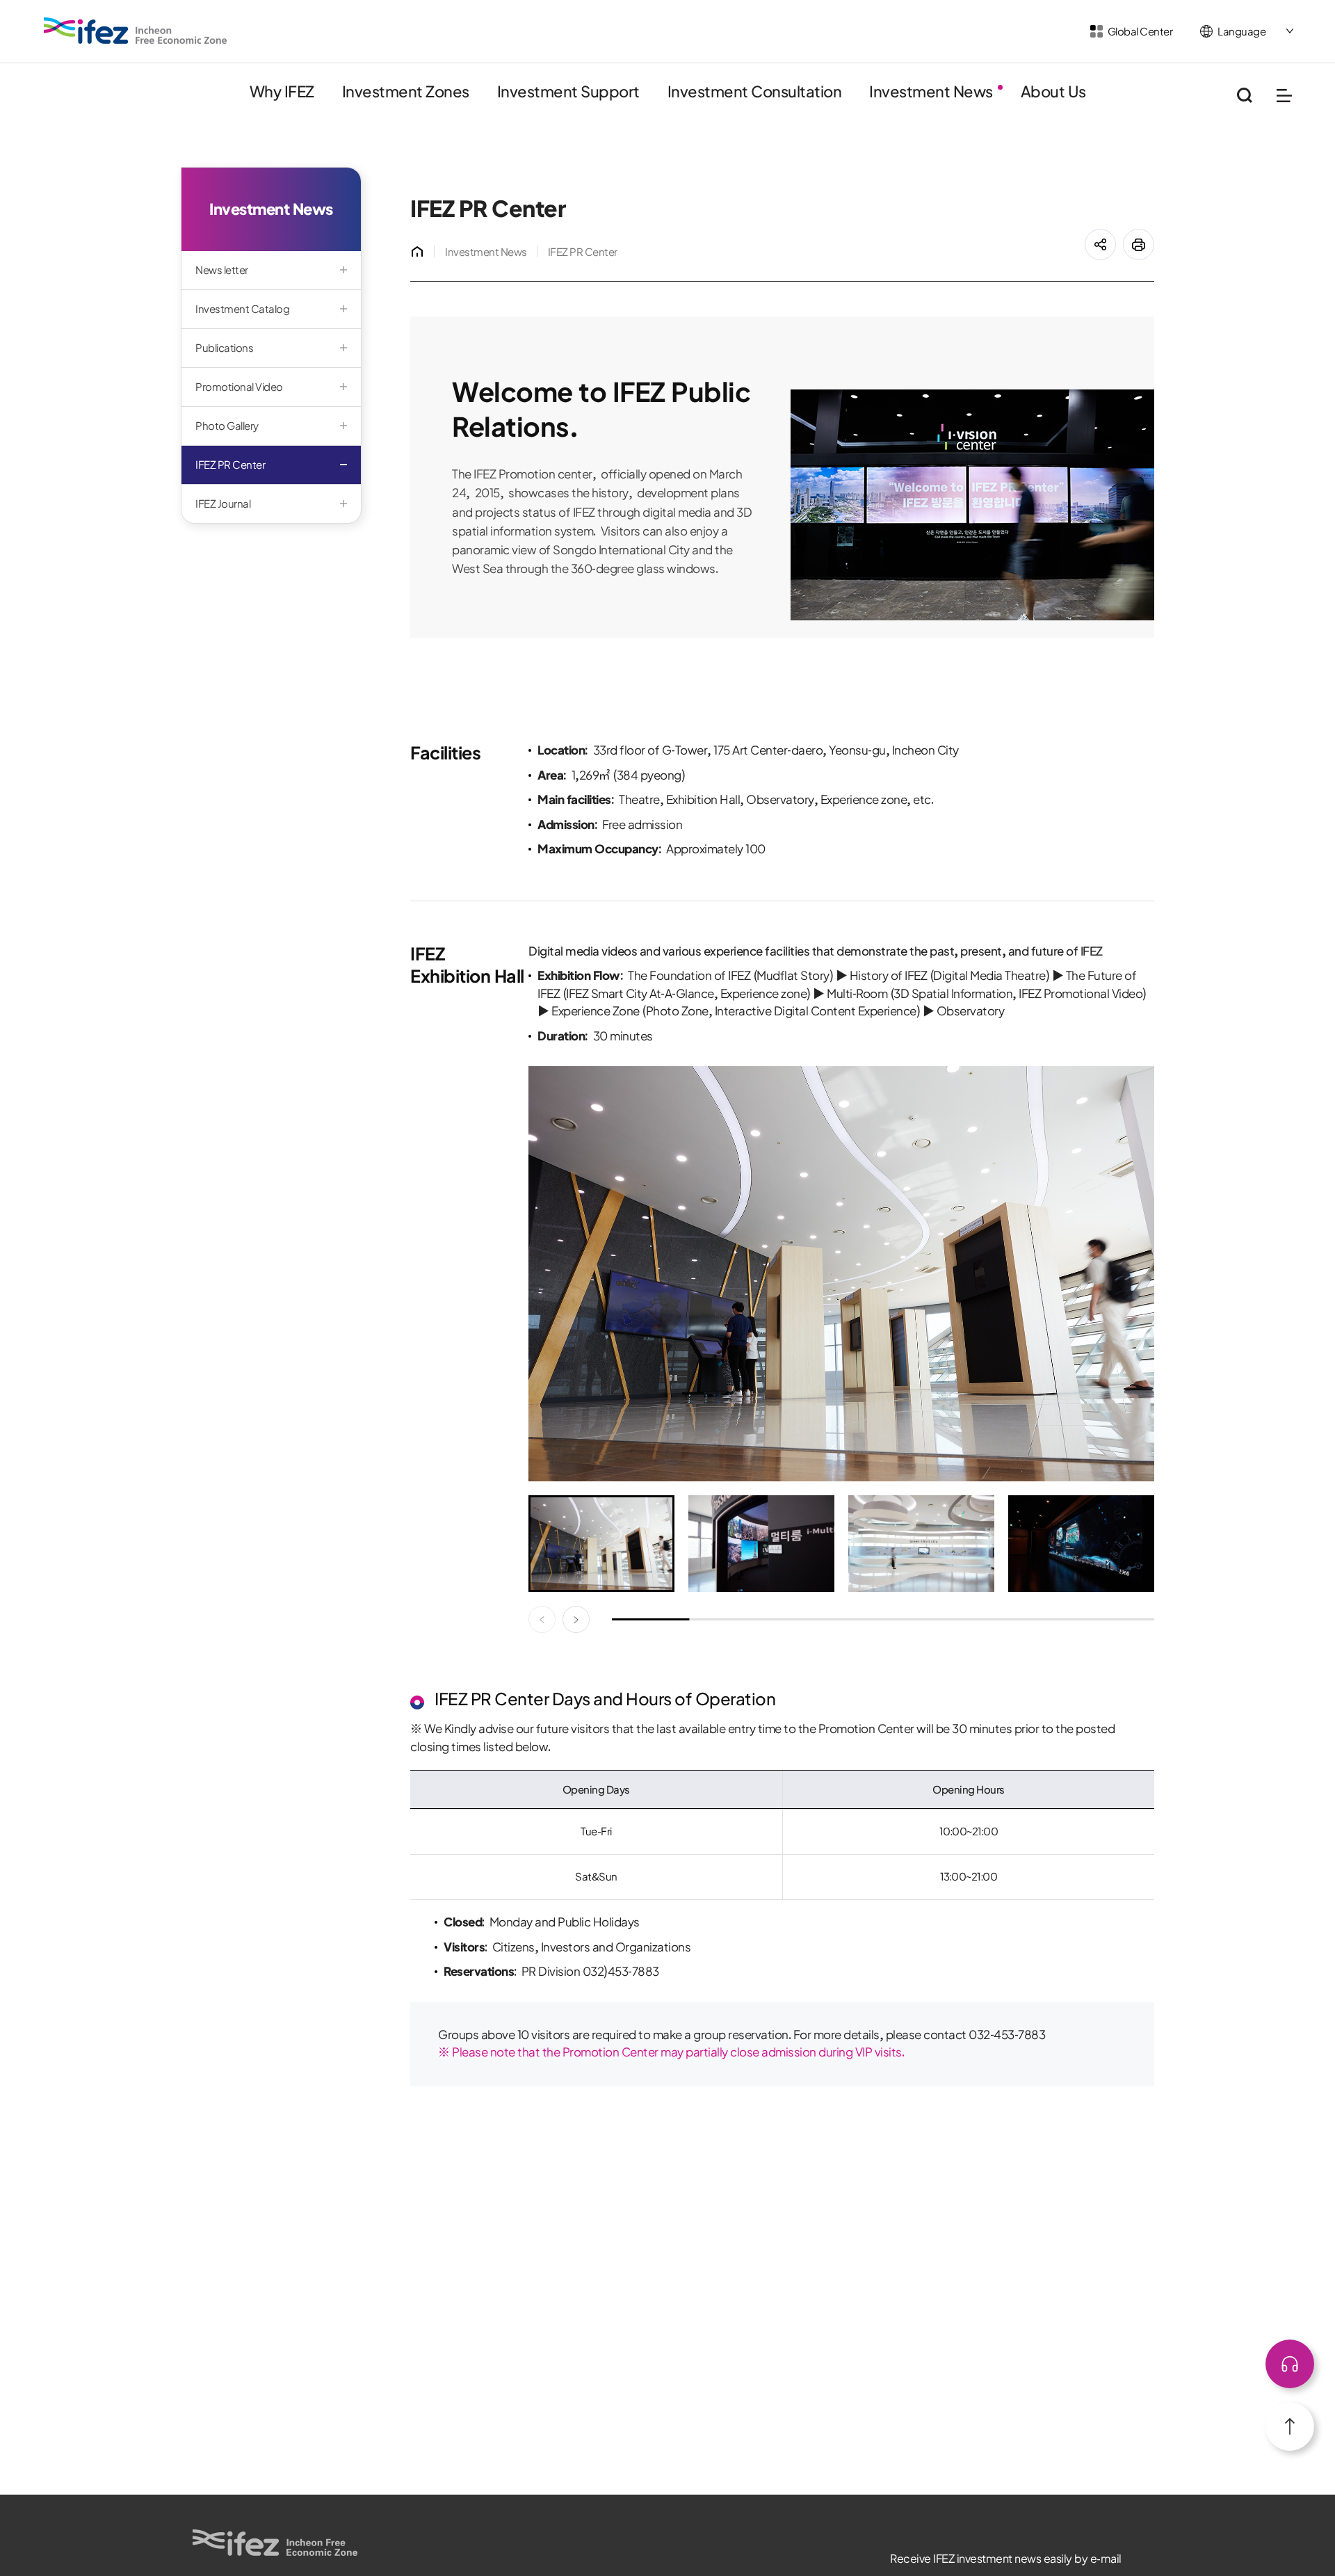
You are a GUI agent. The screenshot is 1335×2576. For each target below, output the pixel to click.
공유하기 (1116, 236)
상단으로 (1290, 2364)
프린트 (1154, 236)
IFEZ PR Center (583, 252)
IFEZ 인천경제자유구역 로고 (136, 31)
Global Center (1140, 32)
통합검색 (1244, 96)
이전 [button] (542, 1619)
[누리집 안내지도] (1284, 96)
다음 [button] (576, 1619)
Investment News (486, 252)
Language (1241, 32)
